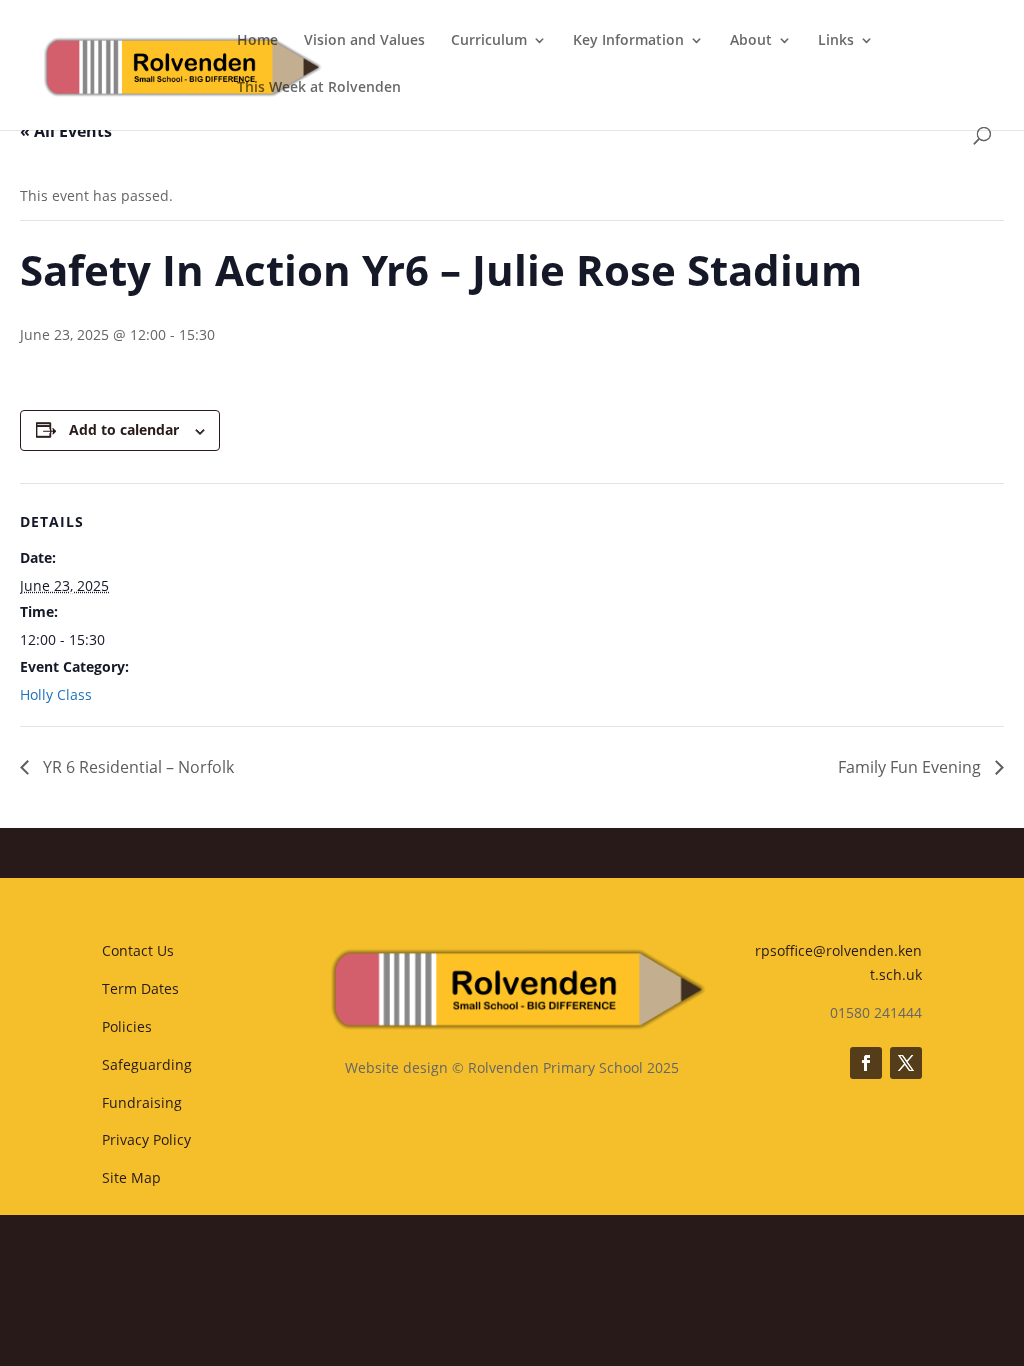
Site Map (131, 1177)
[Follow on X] (906, 1063)
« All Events (66, 131)
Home (257, 41)
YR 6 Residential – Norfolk (136, 767)
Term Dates (140, 988)
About (751, 41)
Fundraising (142, 1102)
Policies (127, 1026)
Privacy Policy (146, 1139)
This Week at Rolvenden (319, 88)
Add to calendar (124, 429)
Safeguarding (147, 1064)
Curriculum (489, 41)
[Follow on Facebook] (866, 1063)
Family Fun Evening (911, 767)
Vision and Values (364, 41)
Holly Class (56, 694)
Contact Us (138, 950)
